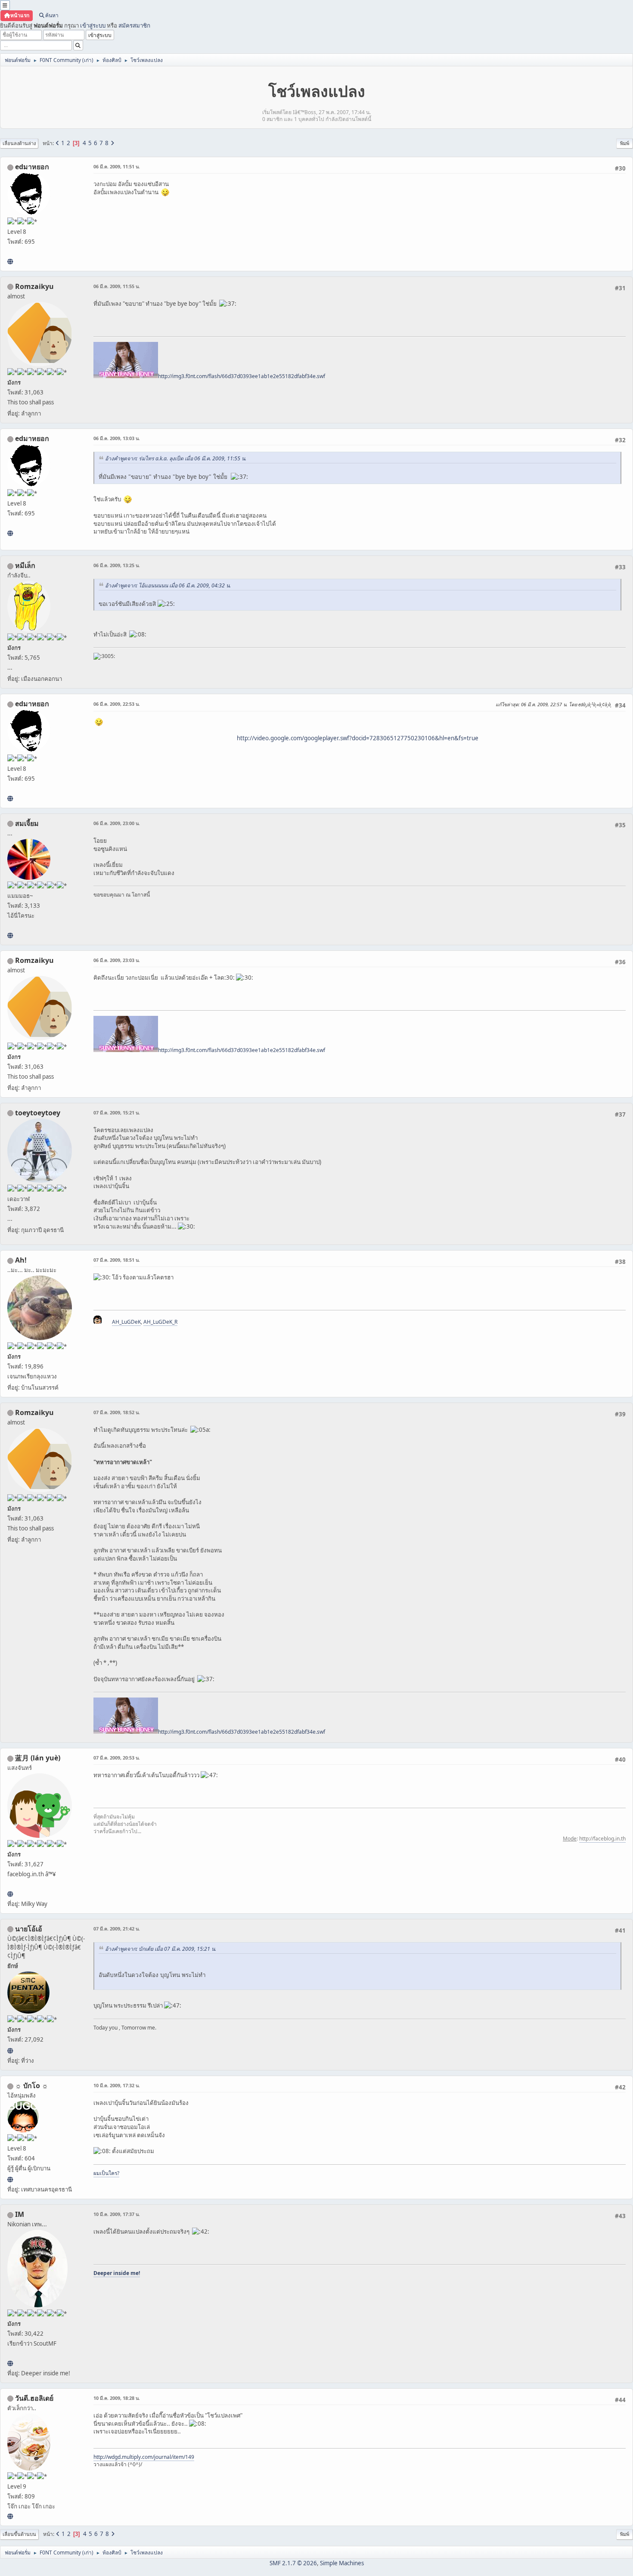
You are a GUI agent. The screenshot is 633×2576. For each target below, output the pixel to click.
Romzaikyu (34, 286)
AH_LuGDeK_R (160, 1322)
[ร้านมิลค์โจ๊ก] (10, 2516)
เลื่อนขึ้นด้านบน (19, 2534)
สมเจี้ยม (27, 823)
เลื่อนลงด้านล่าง (19, 143)
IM (20, 2214)
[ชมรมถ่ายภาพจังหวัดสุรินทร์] (10, 2363)
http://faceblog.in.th (602, 1839)
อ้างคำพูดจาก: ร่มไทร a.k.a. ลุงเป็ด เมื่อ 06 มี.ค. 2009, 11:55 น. (176, 458)
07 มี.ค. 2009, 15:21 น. (117, 1113)
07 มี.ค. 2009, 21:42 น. (117, 1929)
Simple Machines (342, 2563)
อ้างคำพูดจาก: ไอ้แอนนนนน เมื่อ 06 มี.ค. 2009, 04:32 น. (168, 585)
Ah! (21, 1260)
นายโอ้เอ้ (29, 1929)
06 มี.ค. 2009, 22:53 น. (117, 704)
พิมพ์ (625, 143)
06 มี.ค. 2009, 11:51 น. (117, 166)
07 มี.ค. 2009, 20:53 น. (117, 1758)
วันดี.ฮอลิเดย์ (34, 2398)
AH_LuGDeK (126, 1322)
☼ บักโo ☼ (32, 2086)
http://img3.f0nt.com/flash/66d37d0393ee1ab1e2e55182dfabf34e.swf (242, 376)
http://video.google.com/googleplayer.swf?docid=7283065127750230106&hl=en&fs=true (358, 738)
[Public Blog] (10, 1894)
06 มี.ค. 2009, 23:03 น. (117, 960)
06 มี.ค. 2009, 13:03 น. (117, 438)
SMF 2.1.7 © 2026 (293, 2563)
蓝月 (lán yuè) (38, 1758)
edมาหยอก (32, 167)
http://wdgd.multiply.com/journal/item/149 (144, 2457)
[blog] (10, 935)
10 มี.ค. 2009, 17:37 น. (117, 2214)
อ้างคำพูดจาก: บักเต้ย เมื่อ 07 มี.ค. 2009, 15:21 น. (161, 1949)
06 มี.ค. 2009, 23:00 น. (117, 823)
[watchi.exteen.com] (10, 261)
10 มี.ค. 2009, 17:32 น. (117, 2085)
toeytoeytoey (38, 1113)
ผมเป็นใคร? (106, 2173)
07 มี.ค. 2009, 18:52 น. (117, 1412)
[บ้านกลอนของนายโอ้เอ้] (10, 2051)
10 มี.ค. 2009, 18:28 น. (117, 2398)
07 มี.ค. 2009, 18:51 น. (117, 1260)
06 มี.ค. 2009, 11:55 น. (117, 286)
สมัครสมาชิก (134, 25)
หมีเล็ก (25, 565)
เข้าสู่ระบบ (93, 25)
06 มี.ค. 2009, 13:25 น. (117, 565)
